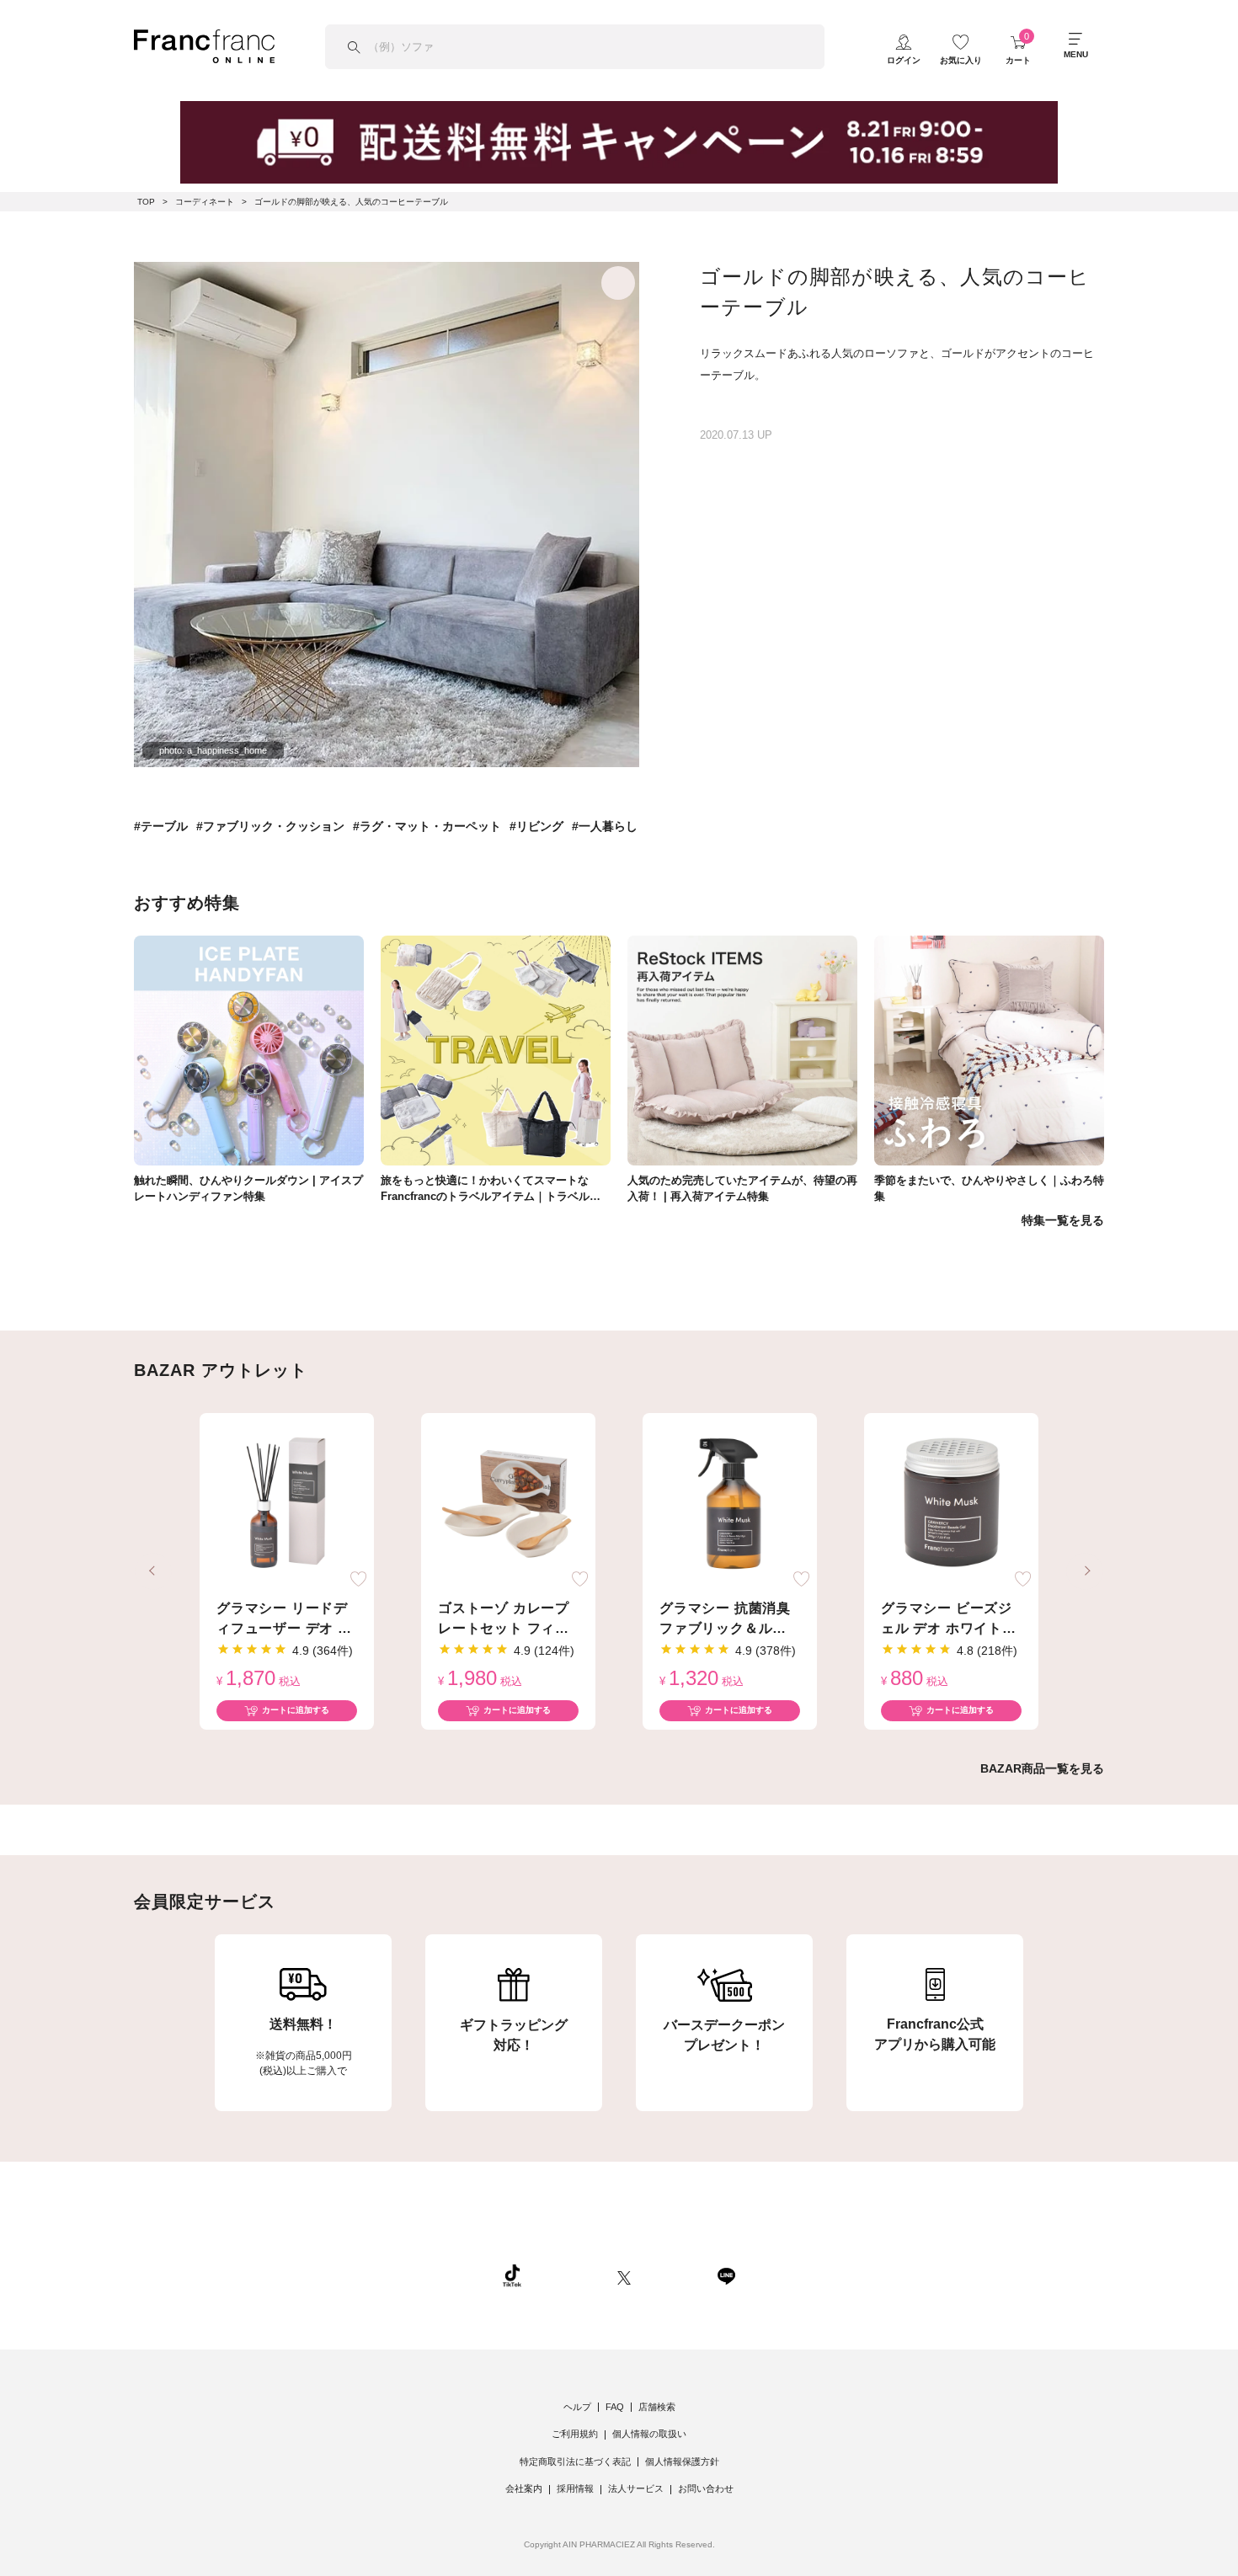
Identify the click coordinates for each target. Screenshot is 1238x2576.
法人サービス (636, 2488)
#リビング (536, 826)
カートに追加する (296, 1710)
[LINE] (726, 2275)
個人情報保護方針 (682, 2461)
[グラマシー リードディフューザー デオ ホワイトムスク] (287, 1504)
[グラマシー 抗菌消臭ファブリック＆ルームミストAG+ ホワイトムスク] (730, 1504)
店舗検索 (657, 2407)
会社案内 (524, 2488)
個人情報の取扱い (649, 2434)
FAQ (615, 2407)
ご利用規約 (575, 2434)
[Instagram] (569, 2275)
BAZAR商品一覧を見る (1042, 1768)
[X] (624, 2275)
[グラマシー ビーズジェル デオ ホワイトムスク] (951, 1504)
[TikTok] (512, 2275)
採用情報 (575, 2488)
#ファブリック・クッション (270, 826)
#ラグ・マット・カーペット (427, 826)
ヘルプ (577, 2407)
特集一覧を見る (1063, 1220)
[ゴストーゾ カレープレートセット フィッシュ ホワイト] (508, 1504)
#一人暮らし (605, 826)
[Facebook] (674, 2275)
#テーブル (161, 826)
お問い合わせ (706, 2488)
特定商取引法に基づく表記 (575, 2461)
